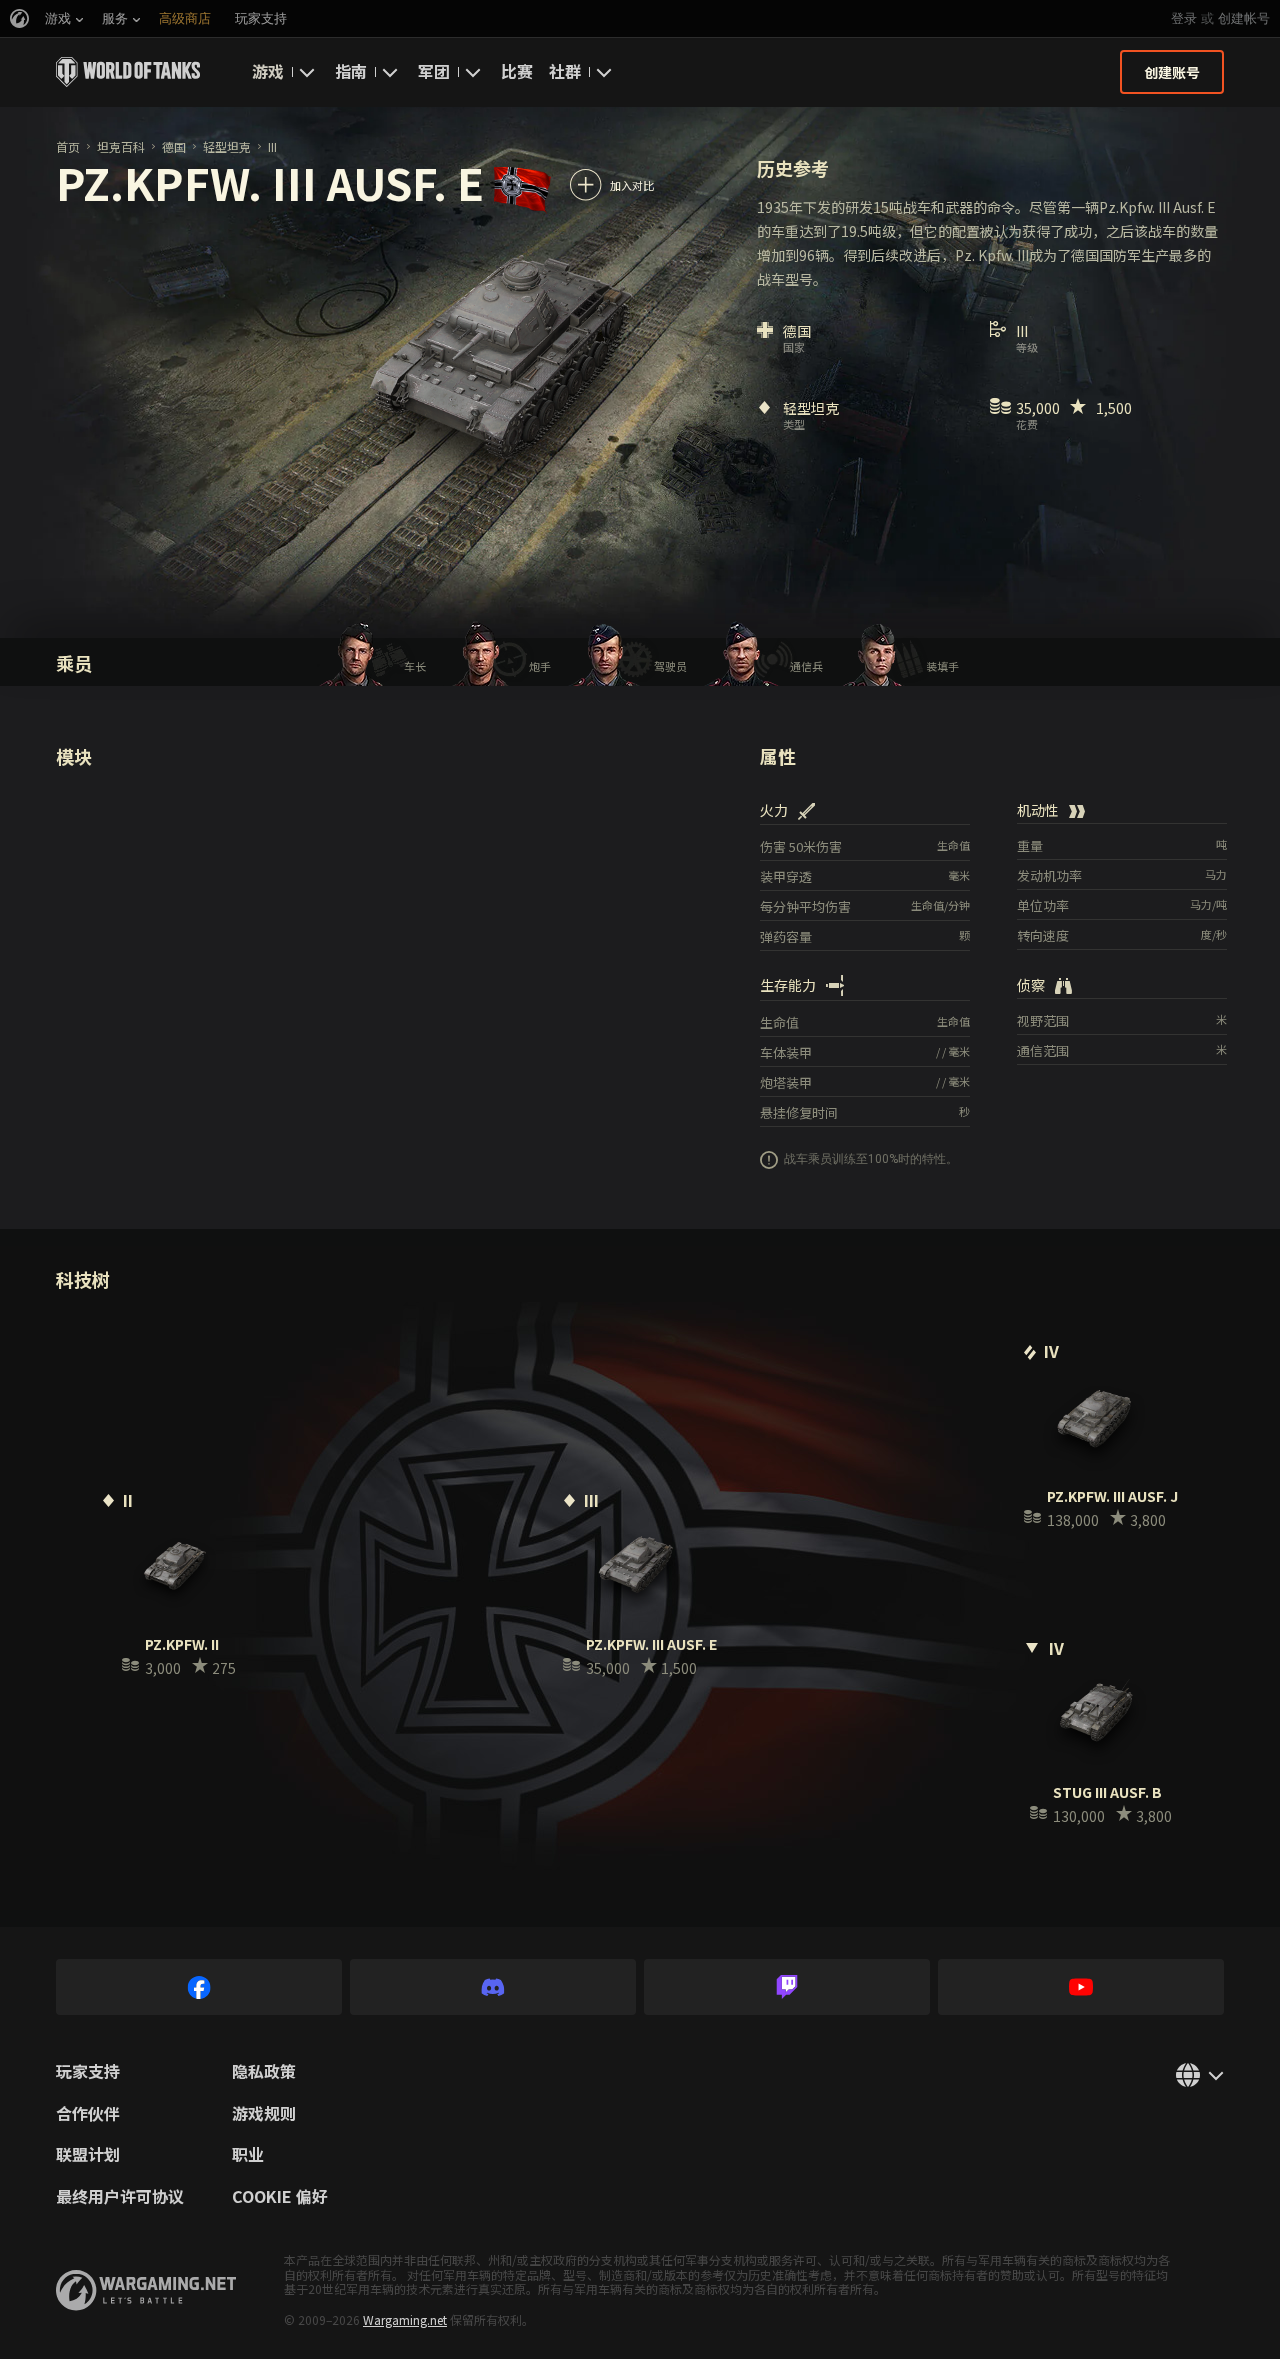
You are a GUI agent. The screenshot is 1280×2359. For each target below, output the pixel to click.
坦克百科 (121, 146)
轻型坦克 (227, 146)
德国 (174, 146)
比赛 (517, 71)
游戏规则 (264, 2114)
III (272, 146)
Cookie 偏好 (280, 2197)
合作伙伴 (88, 2114)
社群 (565, 71)
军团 (434, 71)
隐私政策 (264, 2072)
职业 (248, 2155)
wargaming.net (146, 2290)
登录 (1184, 18)
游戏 (268, 71)
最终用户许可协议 (120, 2197)
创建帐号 (1244, 18)
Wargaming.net (405, 2319)
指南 (351, 71)
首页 (68, 146)
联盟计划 (88, 2155)
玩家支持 (88, 2072)
